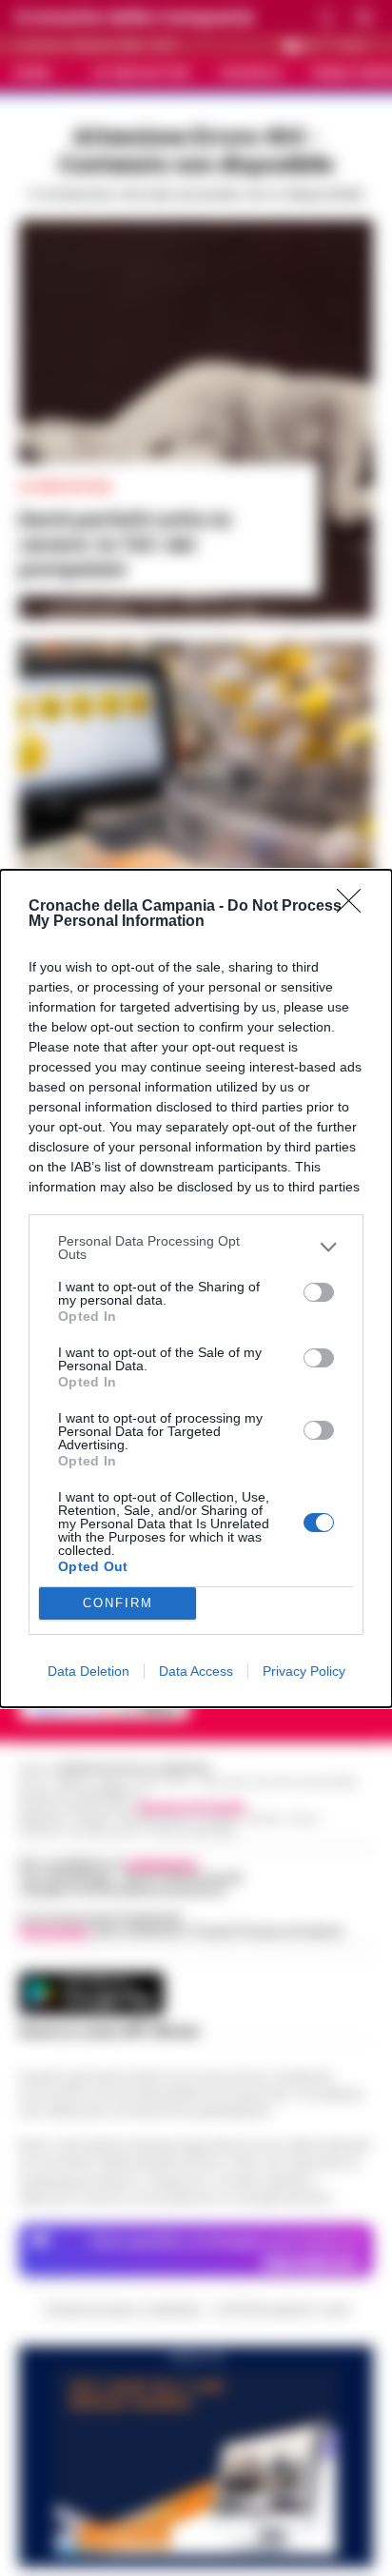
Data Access (196, 1671)
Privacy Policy (304, 1671)
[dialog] (196, 1288)
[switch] (319, 1292)
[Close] (355, 907)
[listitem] (196, 1248)
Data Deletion (88, 1671)
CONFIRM (118, 1603)
